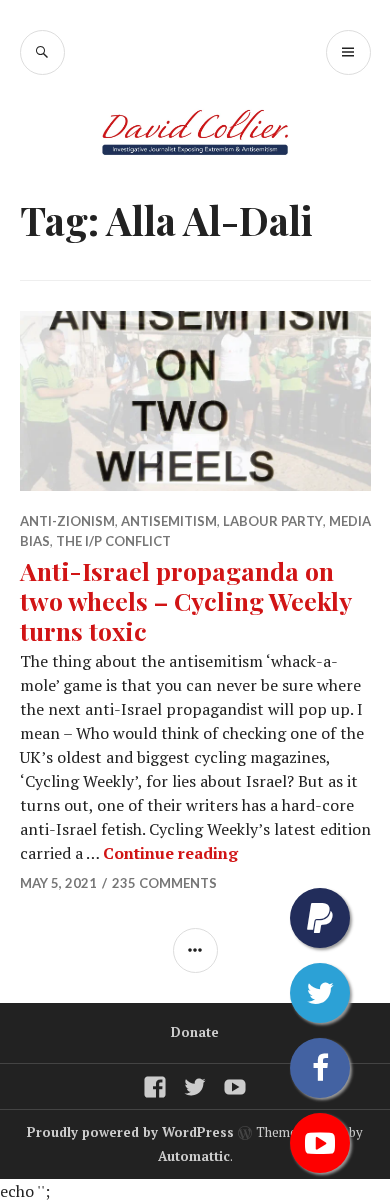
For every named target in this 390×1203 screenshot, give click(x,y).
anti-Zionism (67, 521)
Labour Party (273, 521)
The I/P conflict (113, 541)
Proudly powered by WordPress (130, 1132)
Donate (195, 1032)
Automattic (194, 1156)
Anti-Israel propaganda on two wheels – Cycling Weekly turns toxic (185, 600)
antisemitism (169, 521)
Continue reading (170, 853)
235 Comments (164, 883)
